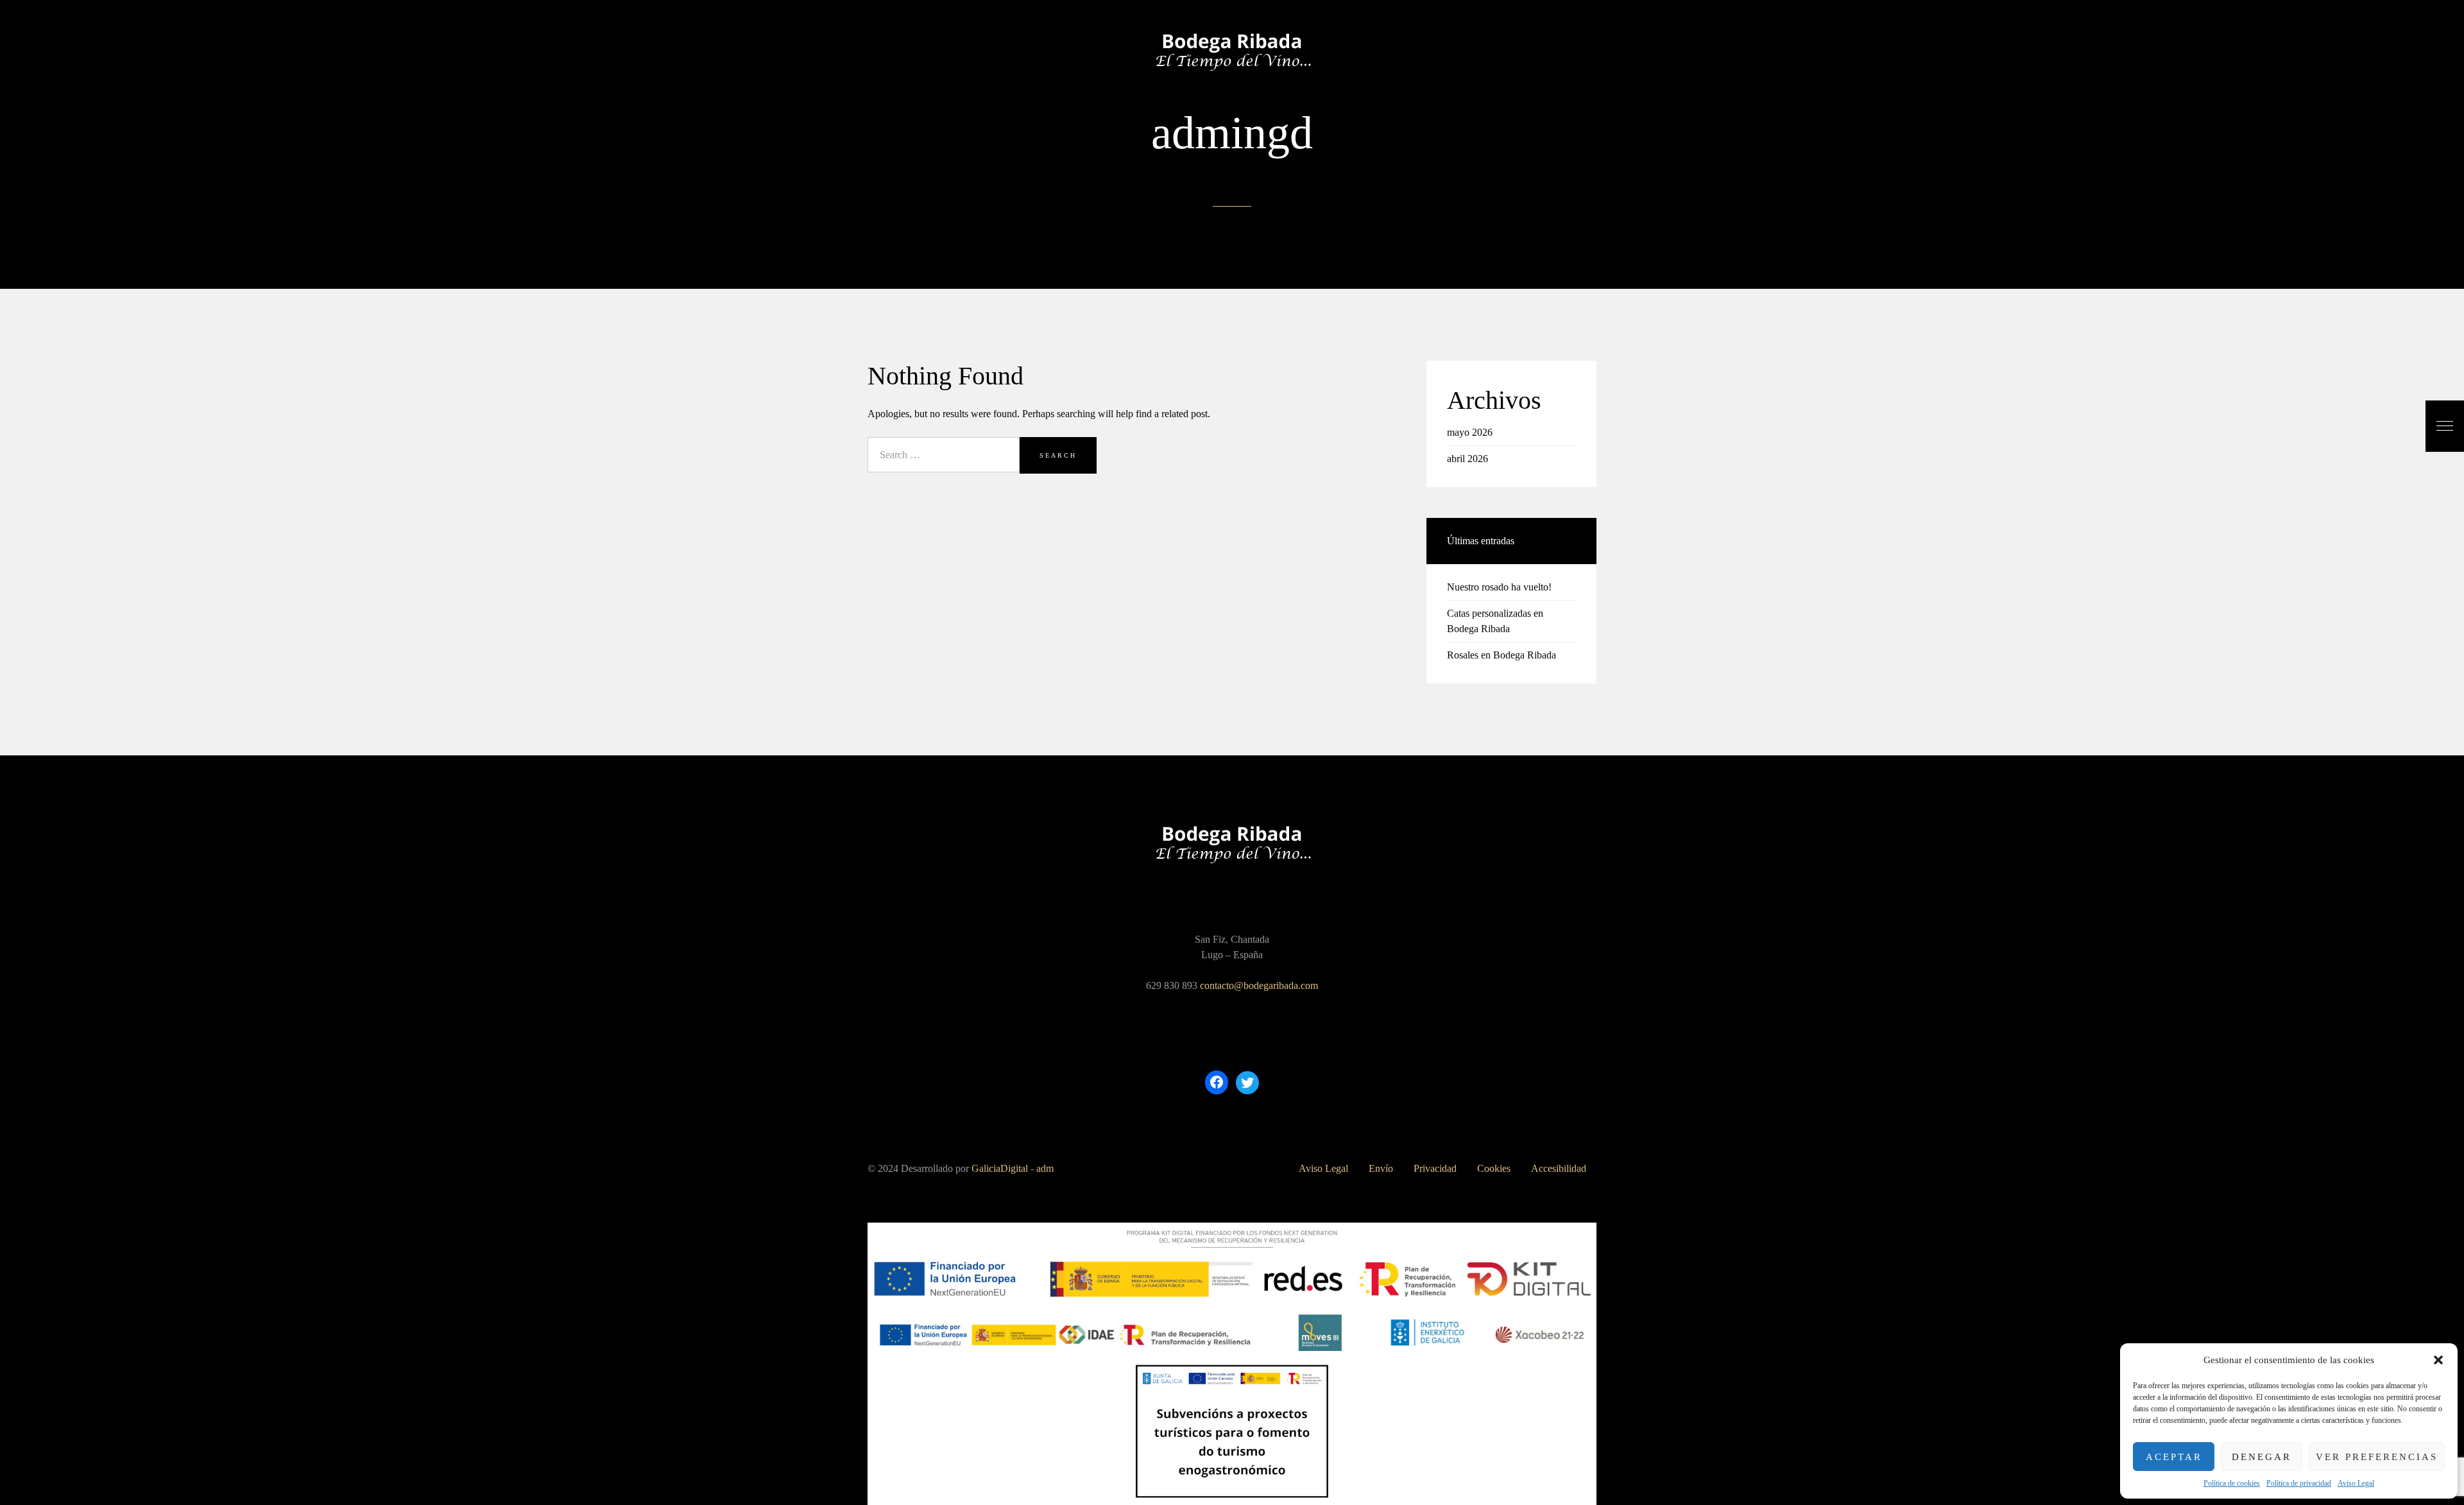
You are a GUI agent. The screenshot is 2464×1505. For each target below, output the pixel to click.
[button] (2438, 1360)
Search (1058, 455)
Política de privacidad (2299, 1483)
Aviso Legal (2356, 1483)
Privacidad (1435, 1168)
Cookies (1494, 1168)
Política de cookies (2232, 1483)
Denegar (2262, 1457)
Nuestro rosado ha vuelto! (1499, 587)
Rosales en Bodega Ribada (1502, 655)
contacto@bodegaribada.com (1259, 985)
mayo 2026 (1470, 432)
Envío (1381, 1168)
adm (1045, 1168)
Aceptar (2174, 1457)
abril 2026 (1467, 459)
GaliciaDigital (1000, 1168)
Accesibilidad (1559, 1168)
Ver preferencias (2377, 1457)
